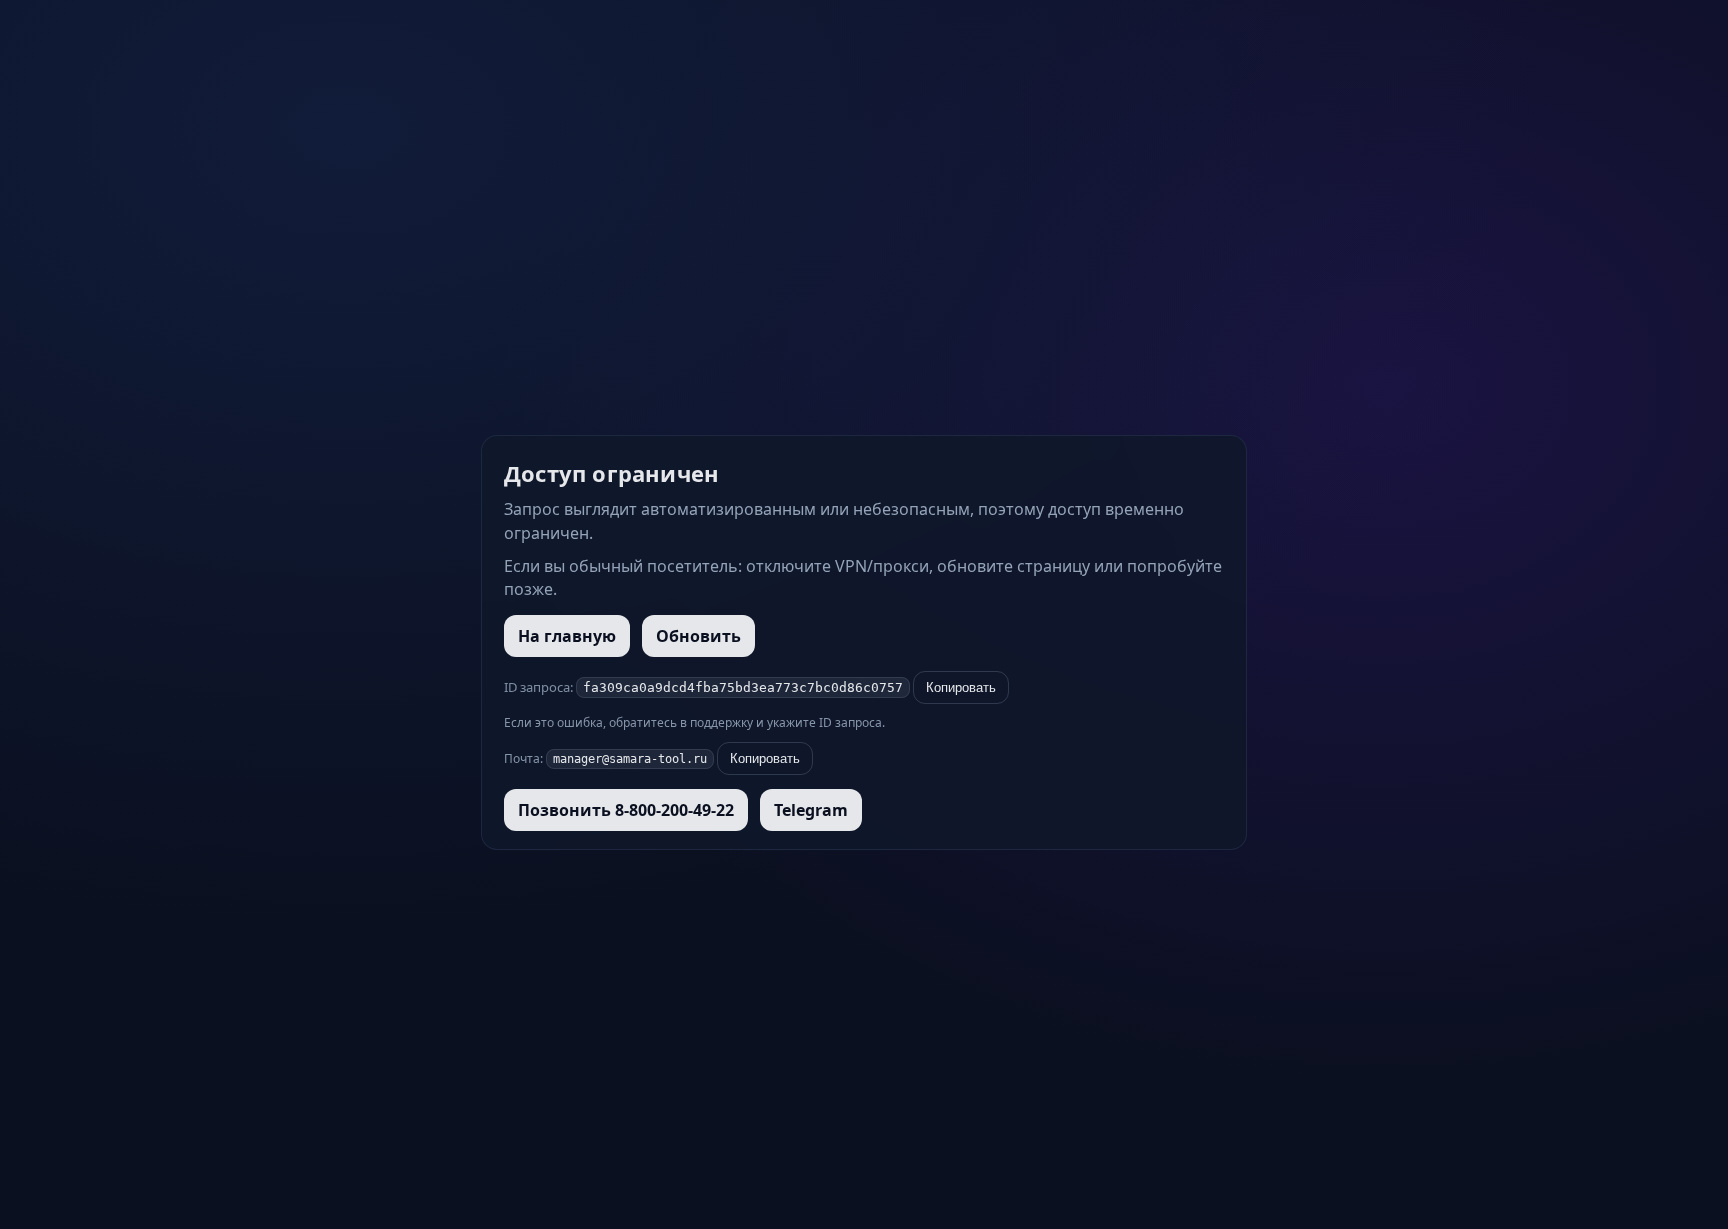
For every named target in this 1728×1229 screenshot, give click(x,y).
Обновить (698, 636)
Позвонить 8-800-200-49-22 (626, 810)
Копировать (961, 687)
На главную (567, 636)
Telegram (811, 810)
